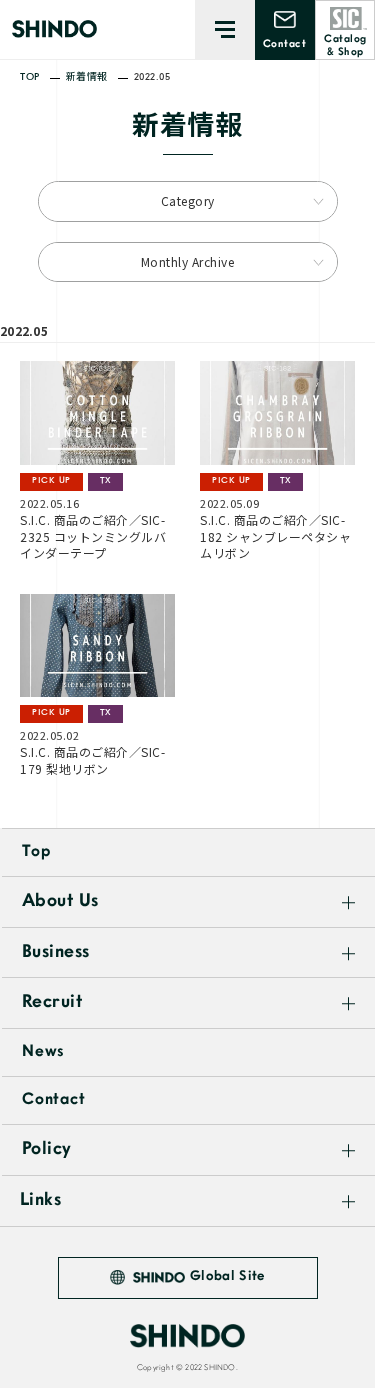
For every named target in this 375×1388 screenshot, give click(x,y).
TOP (30, 77)
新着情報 (87, 77)
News (43, 1052)
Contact (54, 1100)
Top (36, 852)
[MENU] (225, 30)
